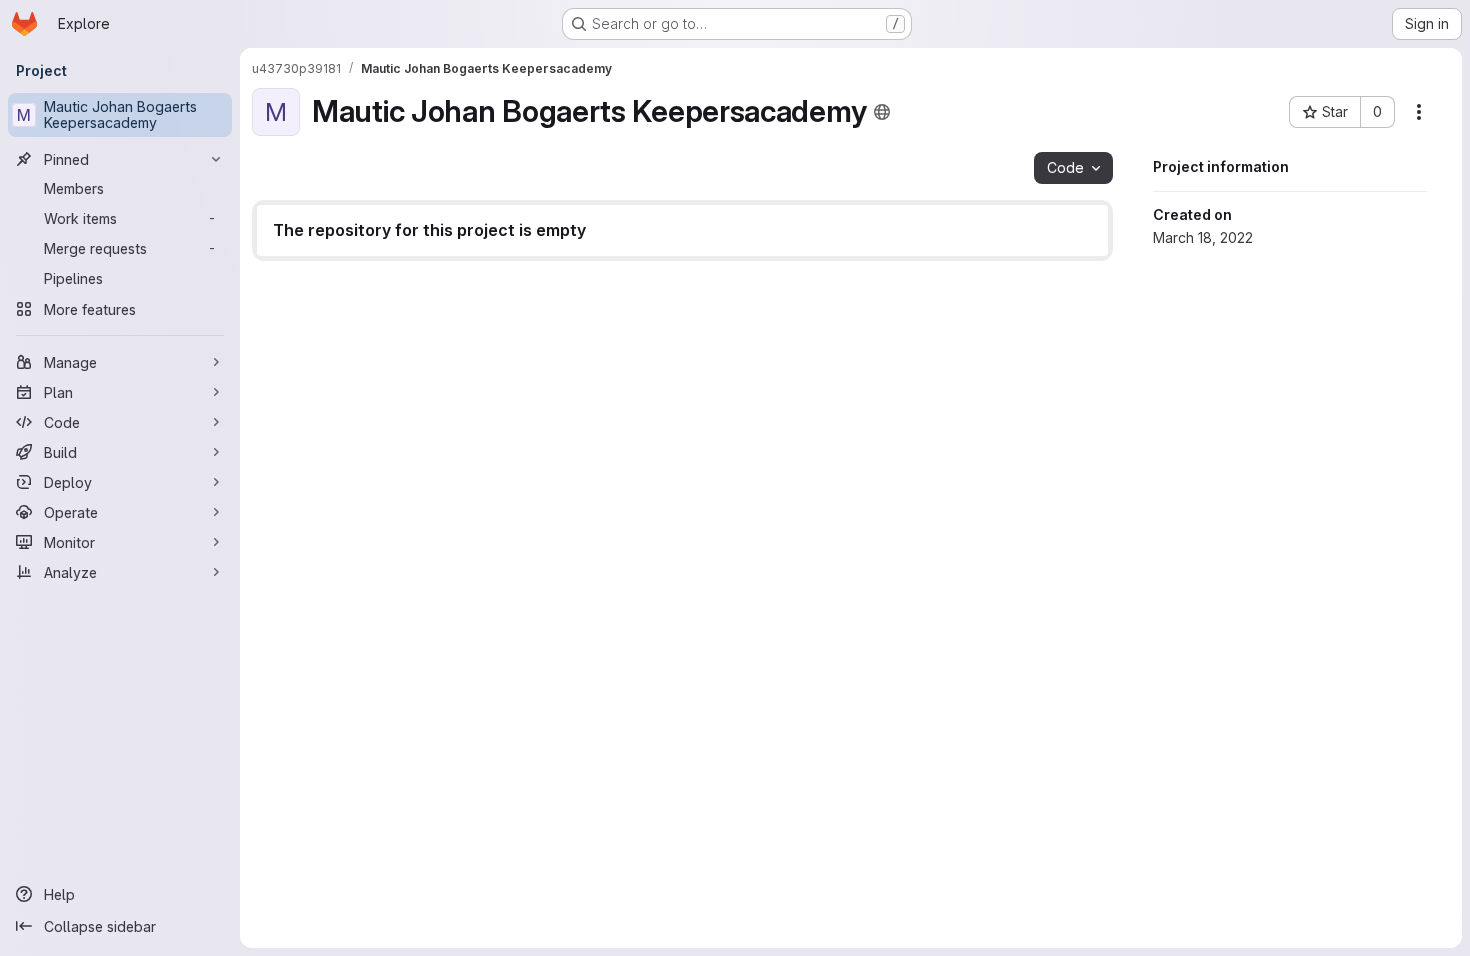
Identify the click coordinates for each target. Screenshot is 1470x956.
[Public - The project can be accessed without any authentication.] (882, 112)
